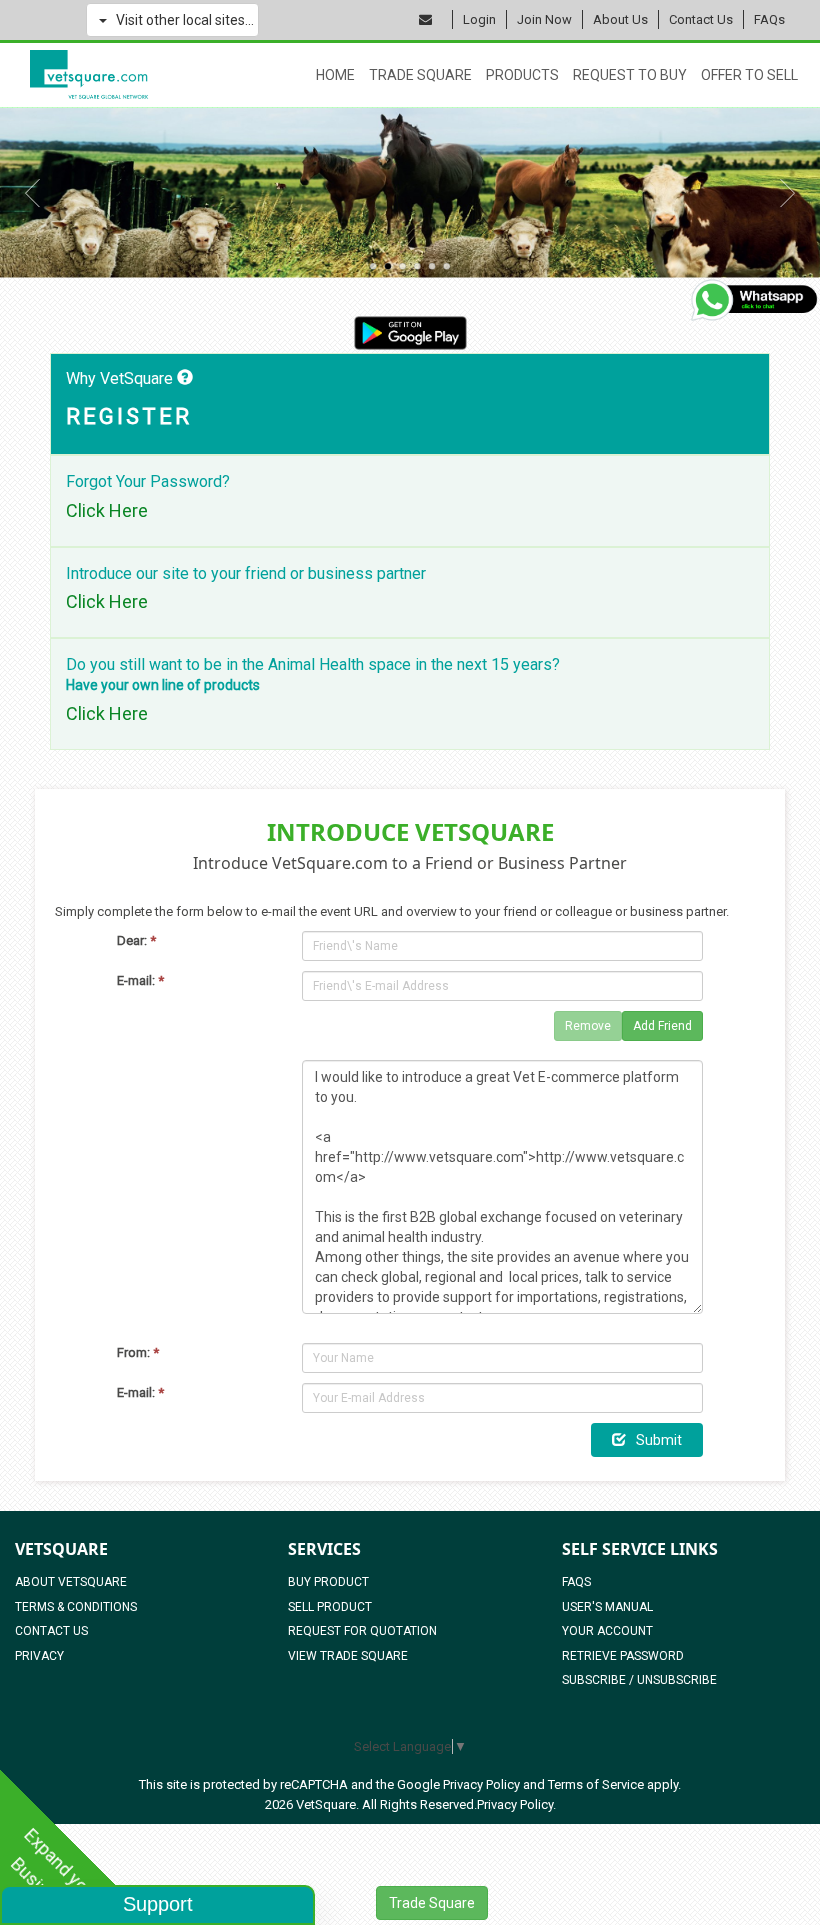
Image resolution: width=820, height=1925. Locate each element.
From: (138, 1352)
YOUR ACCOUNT (607, 1631)
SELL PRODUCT (330, 1607)
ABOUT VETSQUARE (71, 1582)
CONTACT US (51, 1631)
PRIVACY (39, 1656)
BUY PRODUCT (328, 1582)
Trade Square (420, 75)
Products (522, 75)
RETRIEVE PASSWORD (623, 1656)
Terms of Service (596, 1784)
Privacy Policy (481, 1784)
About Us (620, 19)
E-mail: (140, 980)
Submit (659, 1440)
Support (158, 1904)
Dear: (136, 940)
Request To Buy (630, 75)
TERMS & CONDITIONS (76, 1607)
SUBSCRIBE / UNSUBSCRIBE (639, 1680)
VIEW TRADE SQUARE (348, 1656)
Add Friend (662, 1026)
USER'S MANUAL (607, 1607)
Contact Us (701, 19)
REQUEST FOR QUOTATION (362, 1631)
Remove (588, 1026)
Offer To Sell (749, 75)
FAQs (769, 19)
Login (479, 19)
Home (335, 75)
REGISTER (129, 417)
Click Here (107, 511)
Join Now (544, 19)
